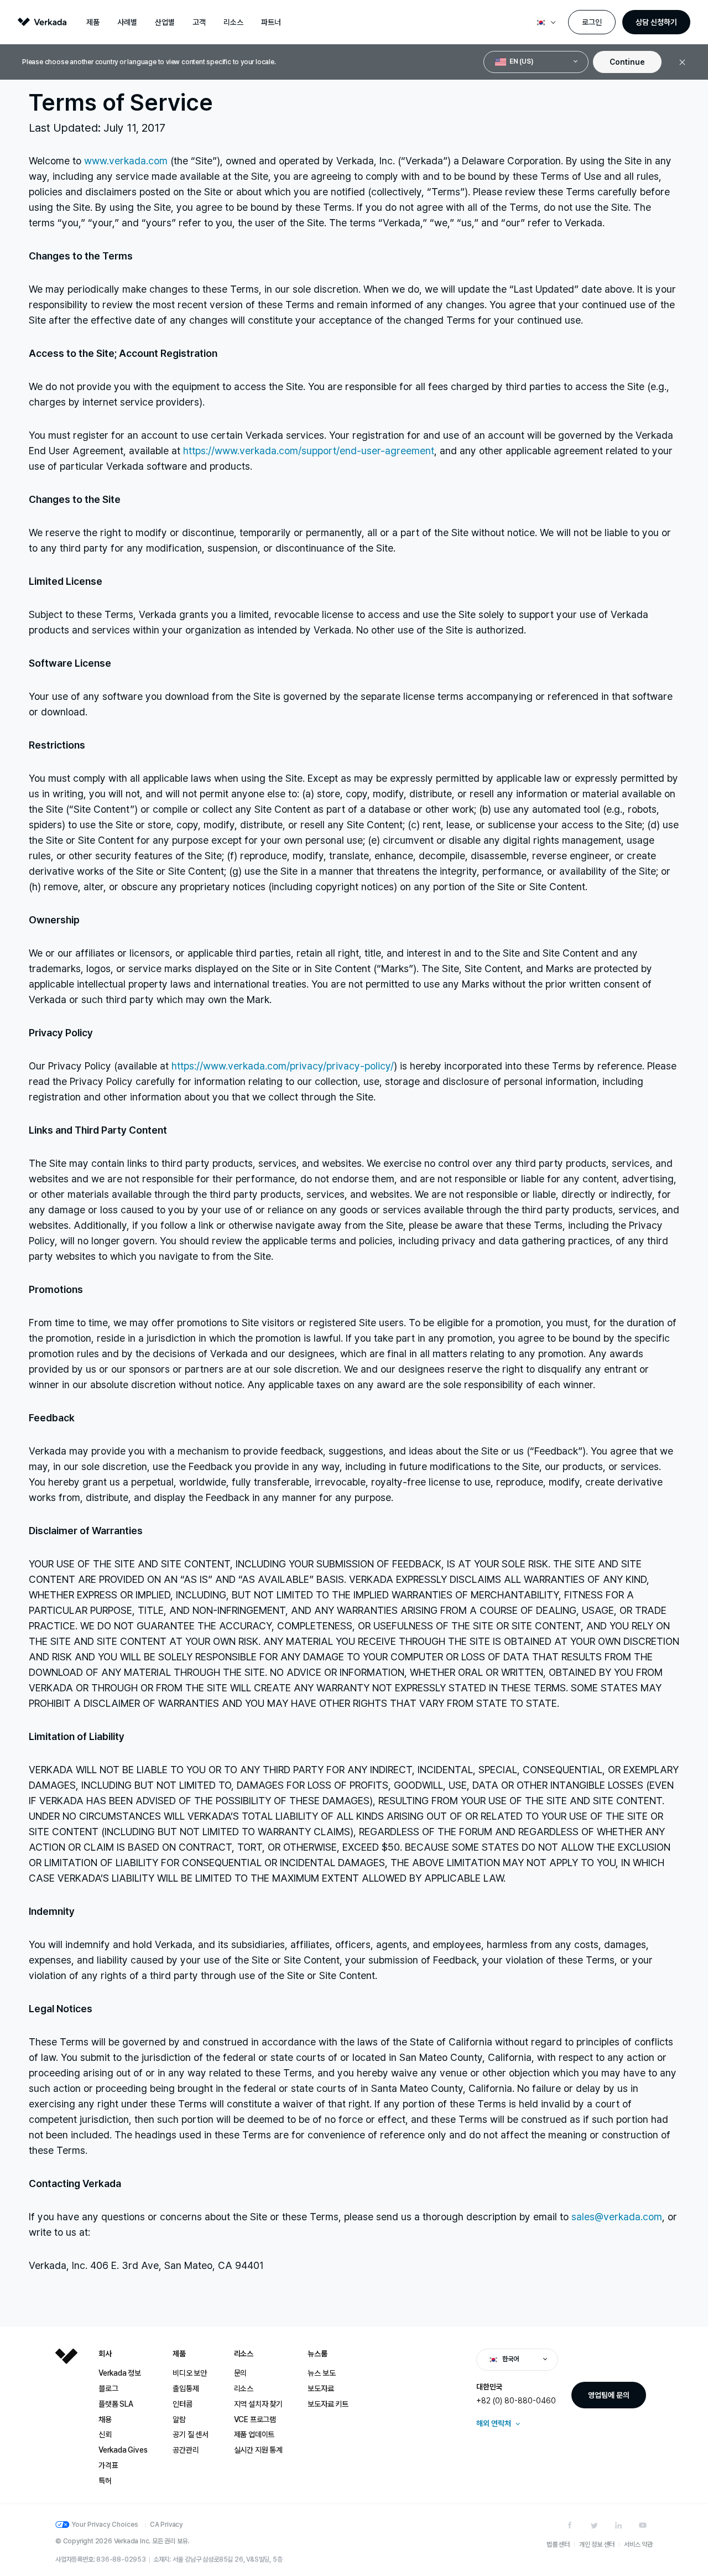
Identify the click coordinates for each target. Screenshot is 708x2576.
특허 (105, 2481)
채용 (105, 2419)
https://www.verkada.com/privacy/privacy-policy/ (283, 1066)
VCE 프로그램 (255, 2419)
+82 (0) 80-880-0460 (516, 2401)
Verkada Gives (123, 2450)
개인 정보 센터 (597, 2544)
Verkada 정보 (120, 2373)
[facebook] (570, 2525)
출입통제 (186, 2388)
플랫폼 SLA (116, 2404)
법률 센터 (558, 2544)
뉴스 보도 (321, 2373)
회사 (105, 2354)
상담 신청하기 (656, 22)
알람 (179, 2419)
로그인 (592, 22)
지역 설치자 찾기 (258, 2404)
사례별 (127, 22)
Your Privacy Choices (105, 2525)
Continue (627, 62)
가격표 (108, 2465)
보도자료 (321, 2388)
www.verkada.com (126, 161)
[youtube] (643, 2525)
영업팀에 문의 (609, 2395)
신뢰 (105, 2434)
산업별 (165, 22)
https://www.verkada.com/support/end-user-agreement (309, 451)
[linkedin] (618, 2525)
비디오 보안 (190, 2373)
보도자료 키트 (328, 2404)
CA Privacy (166, 2525)
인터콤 (182, 2404)
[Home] (66, 2426)
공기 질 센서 (191, 2434)
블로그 (108, 2388)
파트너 (271, 22)
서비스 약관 (638, 2544)
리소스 (233, 22)
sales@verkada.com (617, 2217)
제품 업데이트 (254, 2434)
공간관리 (186, 2450)
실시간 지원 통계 (258, 2450)
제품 (93, 22)
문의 (241, 2373)
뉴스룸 (317, 2354)
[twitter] (594, 2525)
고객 (199, 22)
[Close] (682, 62)
